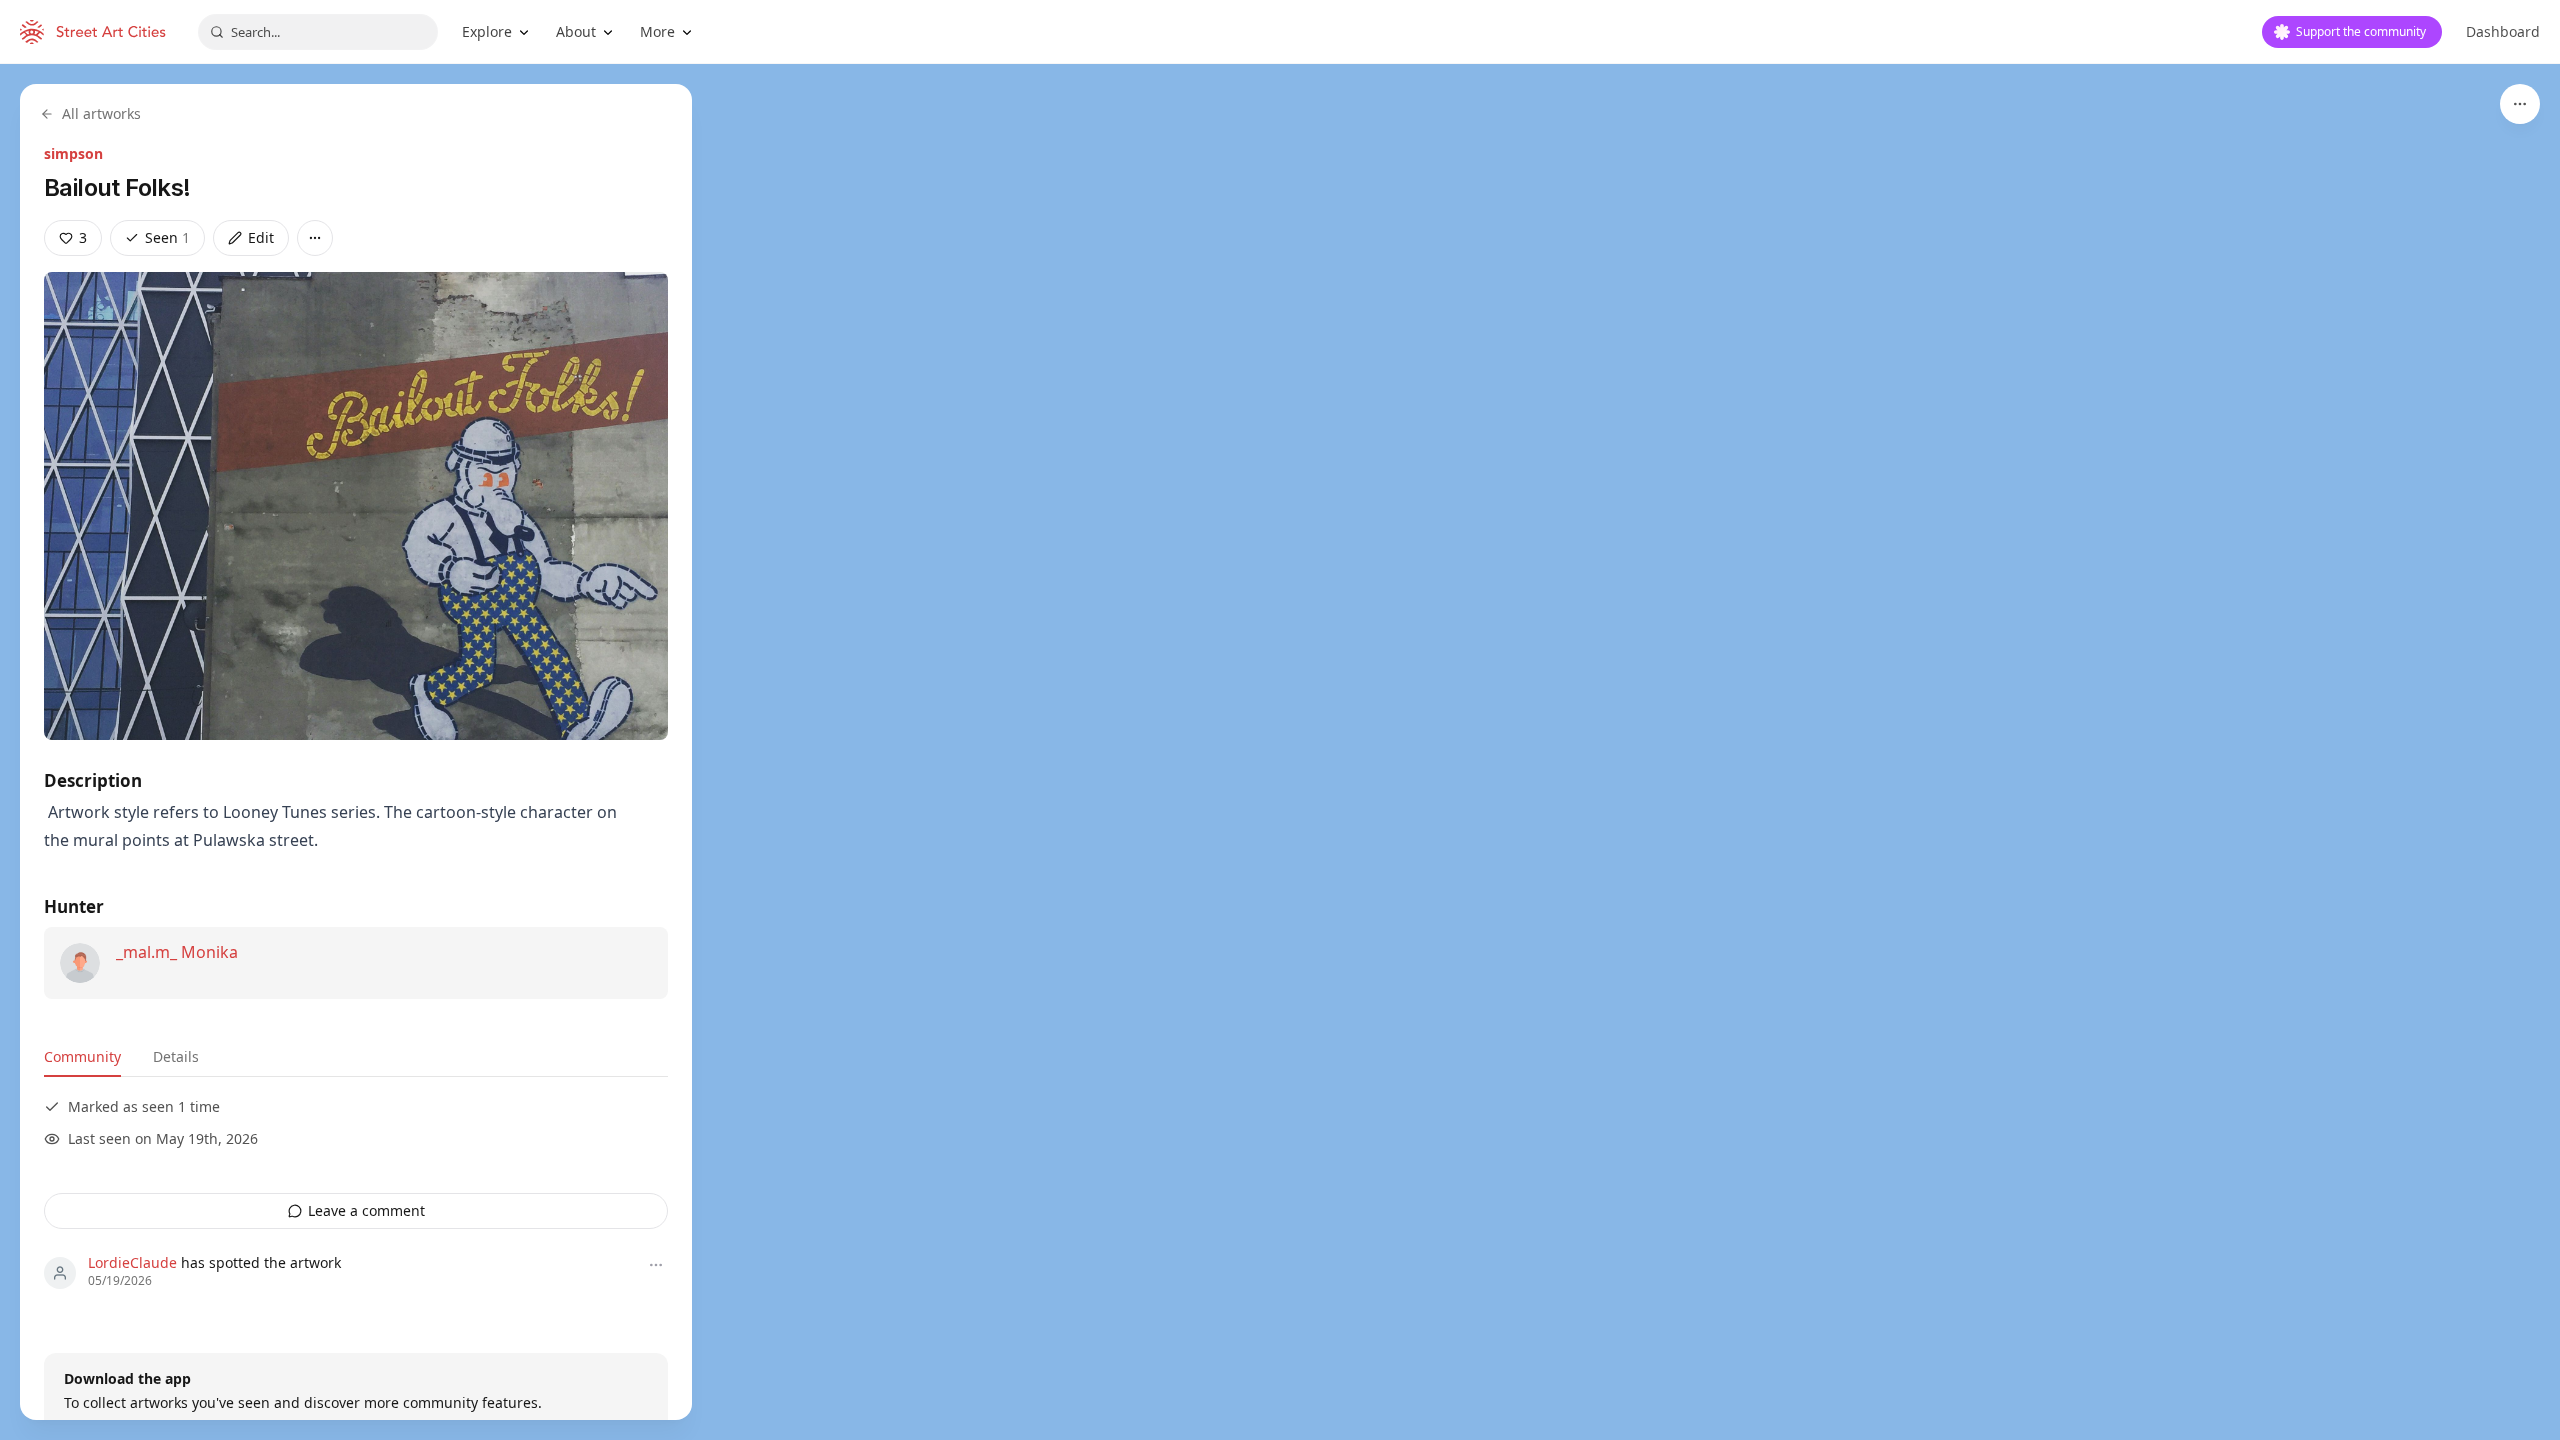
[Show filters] (2520, 104)
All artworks (101, 113)
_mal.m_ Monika (177, 952)
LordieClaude (132, 1262)
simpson (73, 153)
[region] (1280, 752)
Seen (167, 237)
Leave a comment (366, 1210)
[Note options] (656, 1265)
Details (176, 1056)
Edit (261, 237)
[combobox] (318, 32)
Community (82, 1056)
